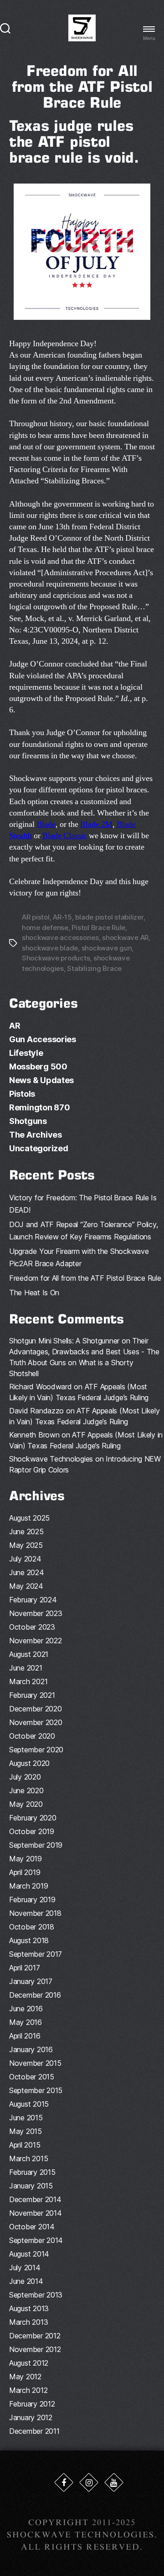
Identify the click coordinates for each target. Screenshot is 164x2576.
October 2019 (32, 1831)
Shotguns (28, 1121)
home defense (45, 927)
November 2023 (36, 1613)
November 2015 (35, 2063)
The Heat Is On (34, 1293)
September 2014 (36, 2240)
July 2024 (25, 1559)
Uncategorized (39, 1148)
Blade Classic (65, 836)
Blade (46, 824)
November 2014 (36, 2213)
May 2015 (26, 2131)
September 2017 (36, 1954)
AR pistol (36, 917)
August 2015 (29, 2104)
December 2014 (35, 2199)
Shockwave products (56, 958)
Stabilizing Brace (94, 968)
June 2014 (26, 2281)
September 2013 (36, 2295)
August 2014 (29, 2254)
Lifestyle (26, 1053)
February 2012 (32, 2404)
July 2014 (25, 2268)
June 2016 (26, 2009)
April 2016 (25, 2036)
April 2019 (25, 1872)
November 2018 (35, 1913)
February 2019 (32, 1900)
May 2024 (26, 1586)
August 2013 (29, 2308)
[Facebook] (64, 2482)
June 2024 (27, 1572)
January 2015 (31, 2186)
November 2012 (35, 2349)
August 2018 (29, 1940)
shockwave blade (50, 948)
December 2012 (35, 2336)
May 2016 (26, 2022)
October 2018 (32, 1927)
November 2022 (36, 1641)
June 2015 (26, 2118)
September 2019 (36, 1845)
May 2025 (26, 1545)
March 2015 (28, 2158)
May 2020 (26, 1804)
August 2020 (29, 1763)
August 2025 (29, 1518)
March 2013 (28, 2322)
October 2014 (32, 2227)
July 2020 (25, 1777)
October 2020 (32, 1736)
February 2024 (33, 1600)
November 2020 (36, 1722)
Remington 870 (40, 1107)
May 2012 (25, 2377)
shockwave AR (125, 937)
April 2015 (25, 2145)
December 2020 (36, 1709)
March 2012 (28, 2390)
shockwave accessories (60, 937)
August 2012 (29, 2363)
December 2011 (34, 2431)
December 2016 (35, 1995)
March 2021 (28, 1681)
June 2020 (26, 1790)
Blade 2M (96, 824)
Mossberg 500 (38, 1067)
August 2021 (29, 1654)
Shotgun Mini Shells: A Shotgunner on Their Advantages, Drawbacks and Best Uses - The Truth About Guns (84, 1352)
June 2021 (26, 1668)
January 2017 (31, 1981)
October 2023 (32, 1627)
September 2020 (36, 1750)
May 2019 (26, 1859)
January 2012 (31, 2417)
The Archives (36, 1135)
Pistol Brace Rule (98, 927)
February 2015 (32, 2172)
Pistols (22, 1094)
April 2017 (24, 1968)
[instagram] (89, 2482)
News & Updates (41, 1080)
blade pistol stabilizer (109, 917)
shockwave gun (107, 948)
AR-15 (62, 917)
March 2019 (28, 1886)
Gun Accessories (43, 1039)
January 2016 (31, 2049)
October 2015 (32, 2077)
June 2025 (26, 1532)
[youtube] (114, 2482)
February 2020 (33, 1818)
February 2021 (32, 1695)
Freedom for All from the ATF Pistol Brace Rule (85, 1278)
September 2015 (36, 2090)
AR (15, 1026)
